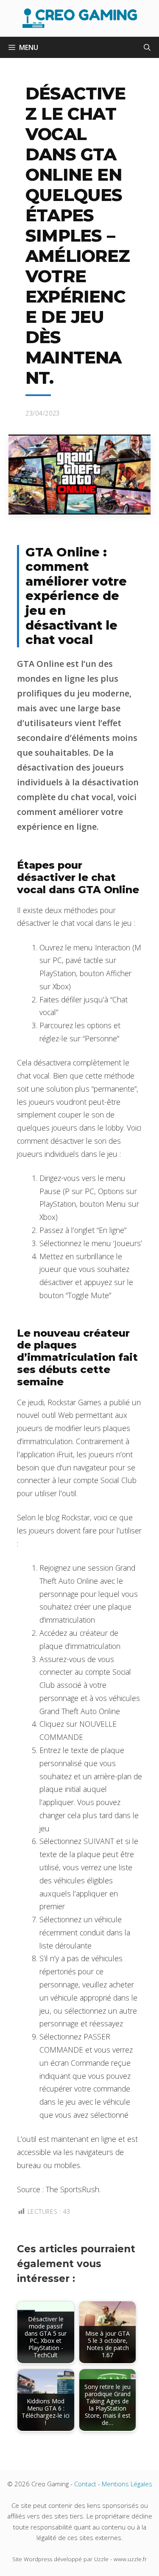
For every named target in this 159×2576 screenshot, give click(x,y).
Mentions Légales (127, 2484)
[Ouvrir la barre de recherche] (147, 47)
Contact (85, 2484)
